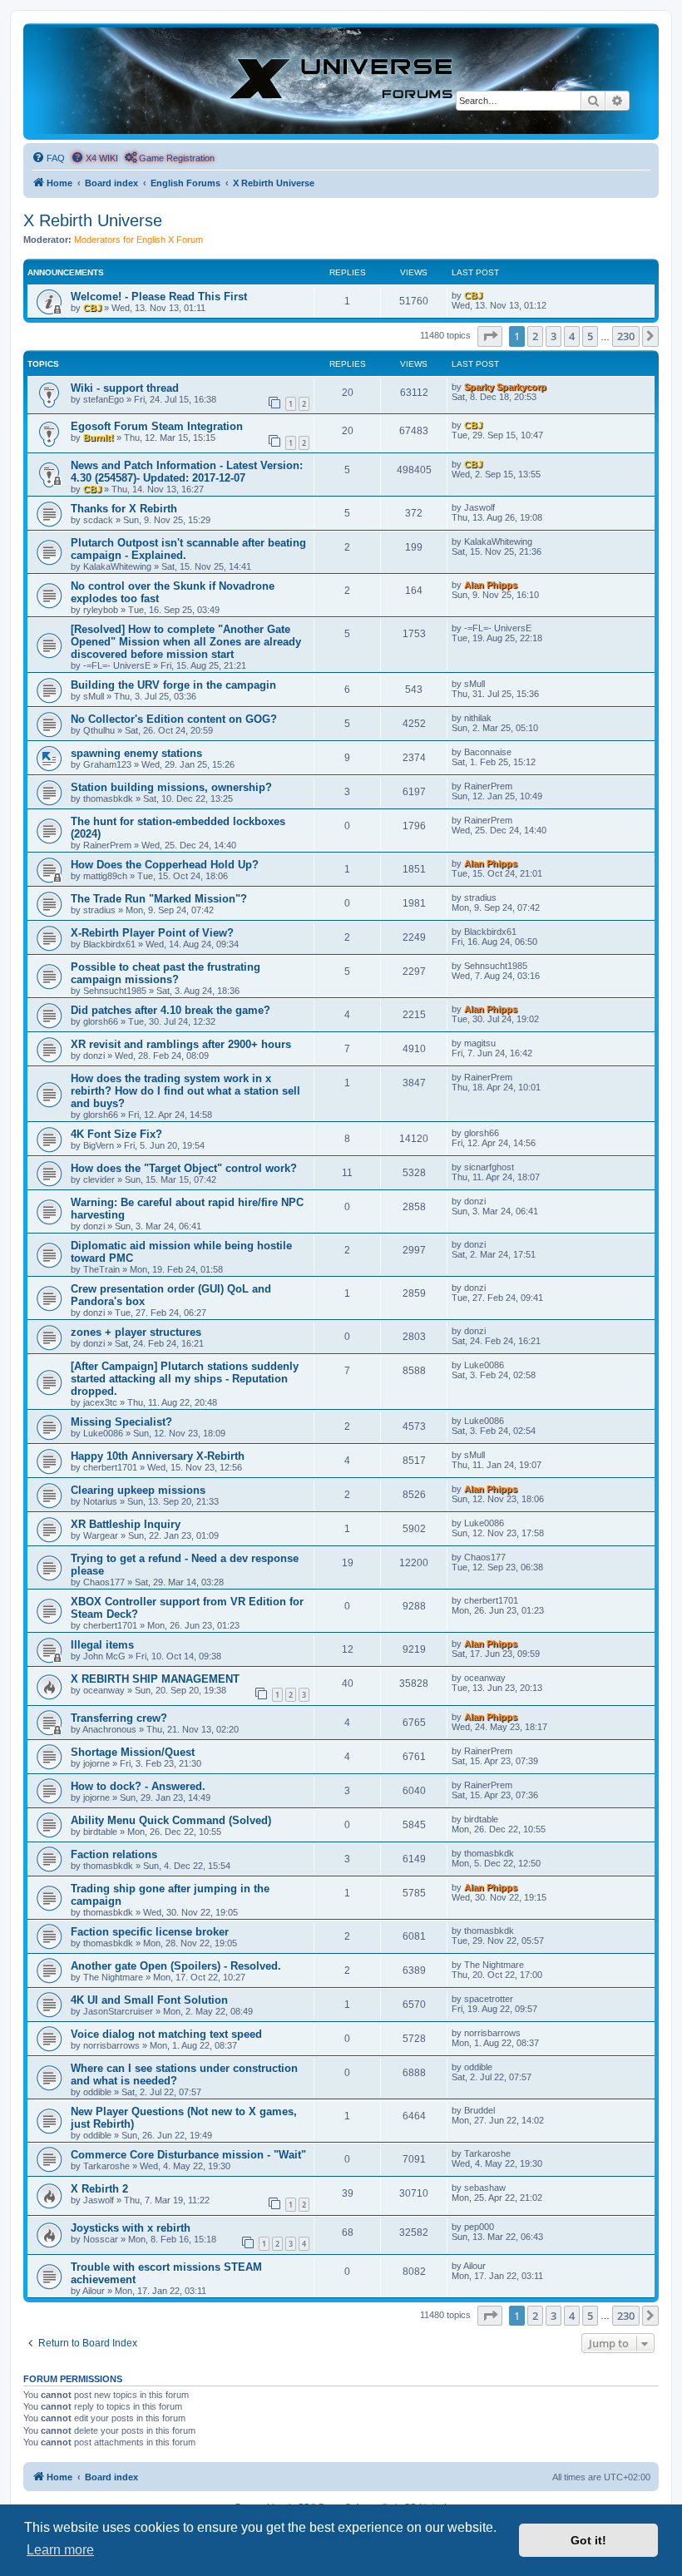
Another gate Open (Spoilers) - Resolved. (176, 1966)
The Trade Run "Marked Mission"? (159, 899)
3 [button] (554, 336)
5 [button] (590, 336)
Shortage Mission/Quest (133, 1752)
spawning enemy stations (136, 753)
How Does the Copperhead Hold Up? (165, 865)
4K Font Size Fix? (116, 1134)
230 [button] (626, 336)
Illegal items (102, 1645)
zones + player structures (136, 1332)
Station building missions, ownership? (171, 787)
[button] (490, 336)
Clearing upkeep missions (138, 1490)
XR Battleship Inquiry (126, 1524)
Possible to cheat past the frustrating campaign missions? (166, 973)
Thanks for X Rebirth (124, 509)
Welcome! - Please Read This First (159, 297)
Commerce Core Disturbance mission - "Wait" (188, 2155)
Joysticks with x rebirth (131, 2228)
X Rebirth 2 (99, 2189)
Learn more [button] (60, 2550)
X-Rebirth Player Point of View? (152, 933)
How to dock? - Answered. (138, 1786)
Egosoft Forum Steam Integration (157, 426)
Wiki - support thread (125, 388)
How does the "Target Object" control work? (184, 1168)
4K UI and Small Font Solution (149, 2000)
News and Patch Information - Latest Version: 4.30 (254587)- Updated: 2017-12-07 (187, 472)
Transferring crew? (119, 1718)
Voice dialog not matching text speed (166, 2034)
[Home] (341, 81)
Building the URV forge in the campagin (173, 685)
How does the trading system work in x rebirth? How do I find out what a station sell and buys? (185, 1091)
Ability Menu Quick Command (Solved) (171, 1820)
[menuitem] (48, 158)
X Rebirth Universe (93, 220)
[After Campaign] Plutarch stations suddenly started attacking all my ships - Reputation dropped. (185, 1379)
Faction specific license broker (150, 1932)
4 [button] (572, 336)
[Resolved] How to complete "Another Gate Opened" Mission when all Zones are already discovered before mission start (186, 642)
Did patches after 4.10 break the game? (170, 1010)
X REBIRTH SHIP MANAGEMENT (155, 1679)
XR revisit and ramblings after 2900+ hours (181, 1044)
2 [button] (535, 336)
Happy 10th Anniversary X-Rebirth (158, 1456)
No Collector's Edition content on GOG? (174, 719)
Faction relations (114, 1854)
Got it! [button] (588, 2540)
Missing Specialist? (121, 1422)
